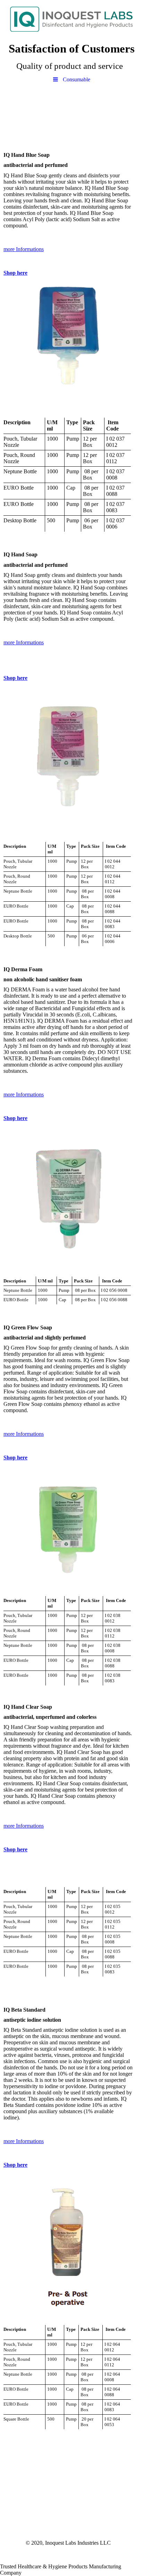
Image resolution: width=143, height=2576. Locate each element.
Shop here (15, 273)
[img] (71, 19)
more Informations (24, 249)
